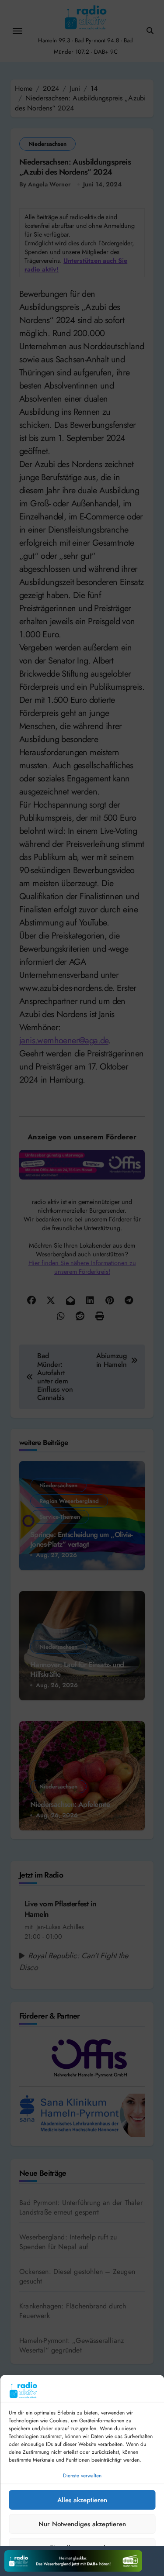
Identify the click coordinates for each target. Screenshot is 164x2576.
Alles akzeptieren (82, 2500)
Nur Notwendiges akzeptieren (82, 2524)
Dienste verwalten (82, 2476)
